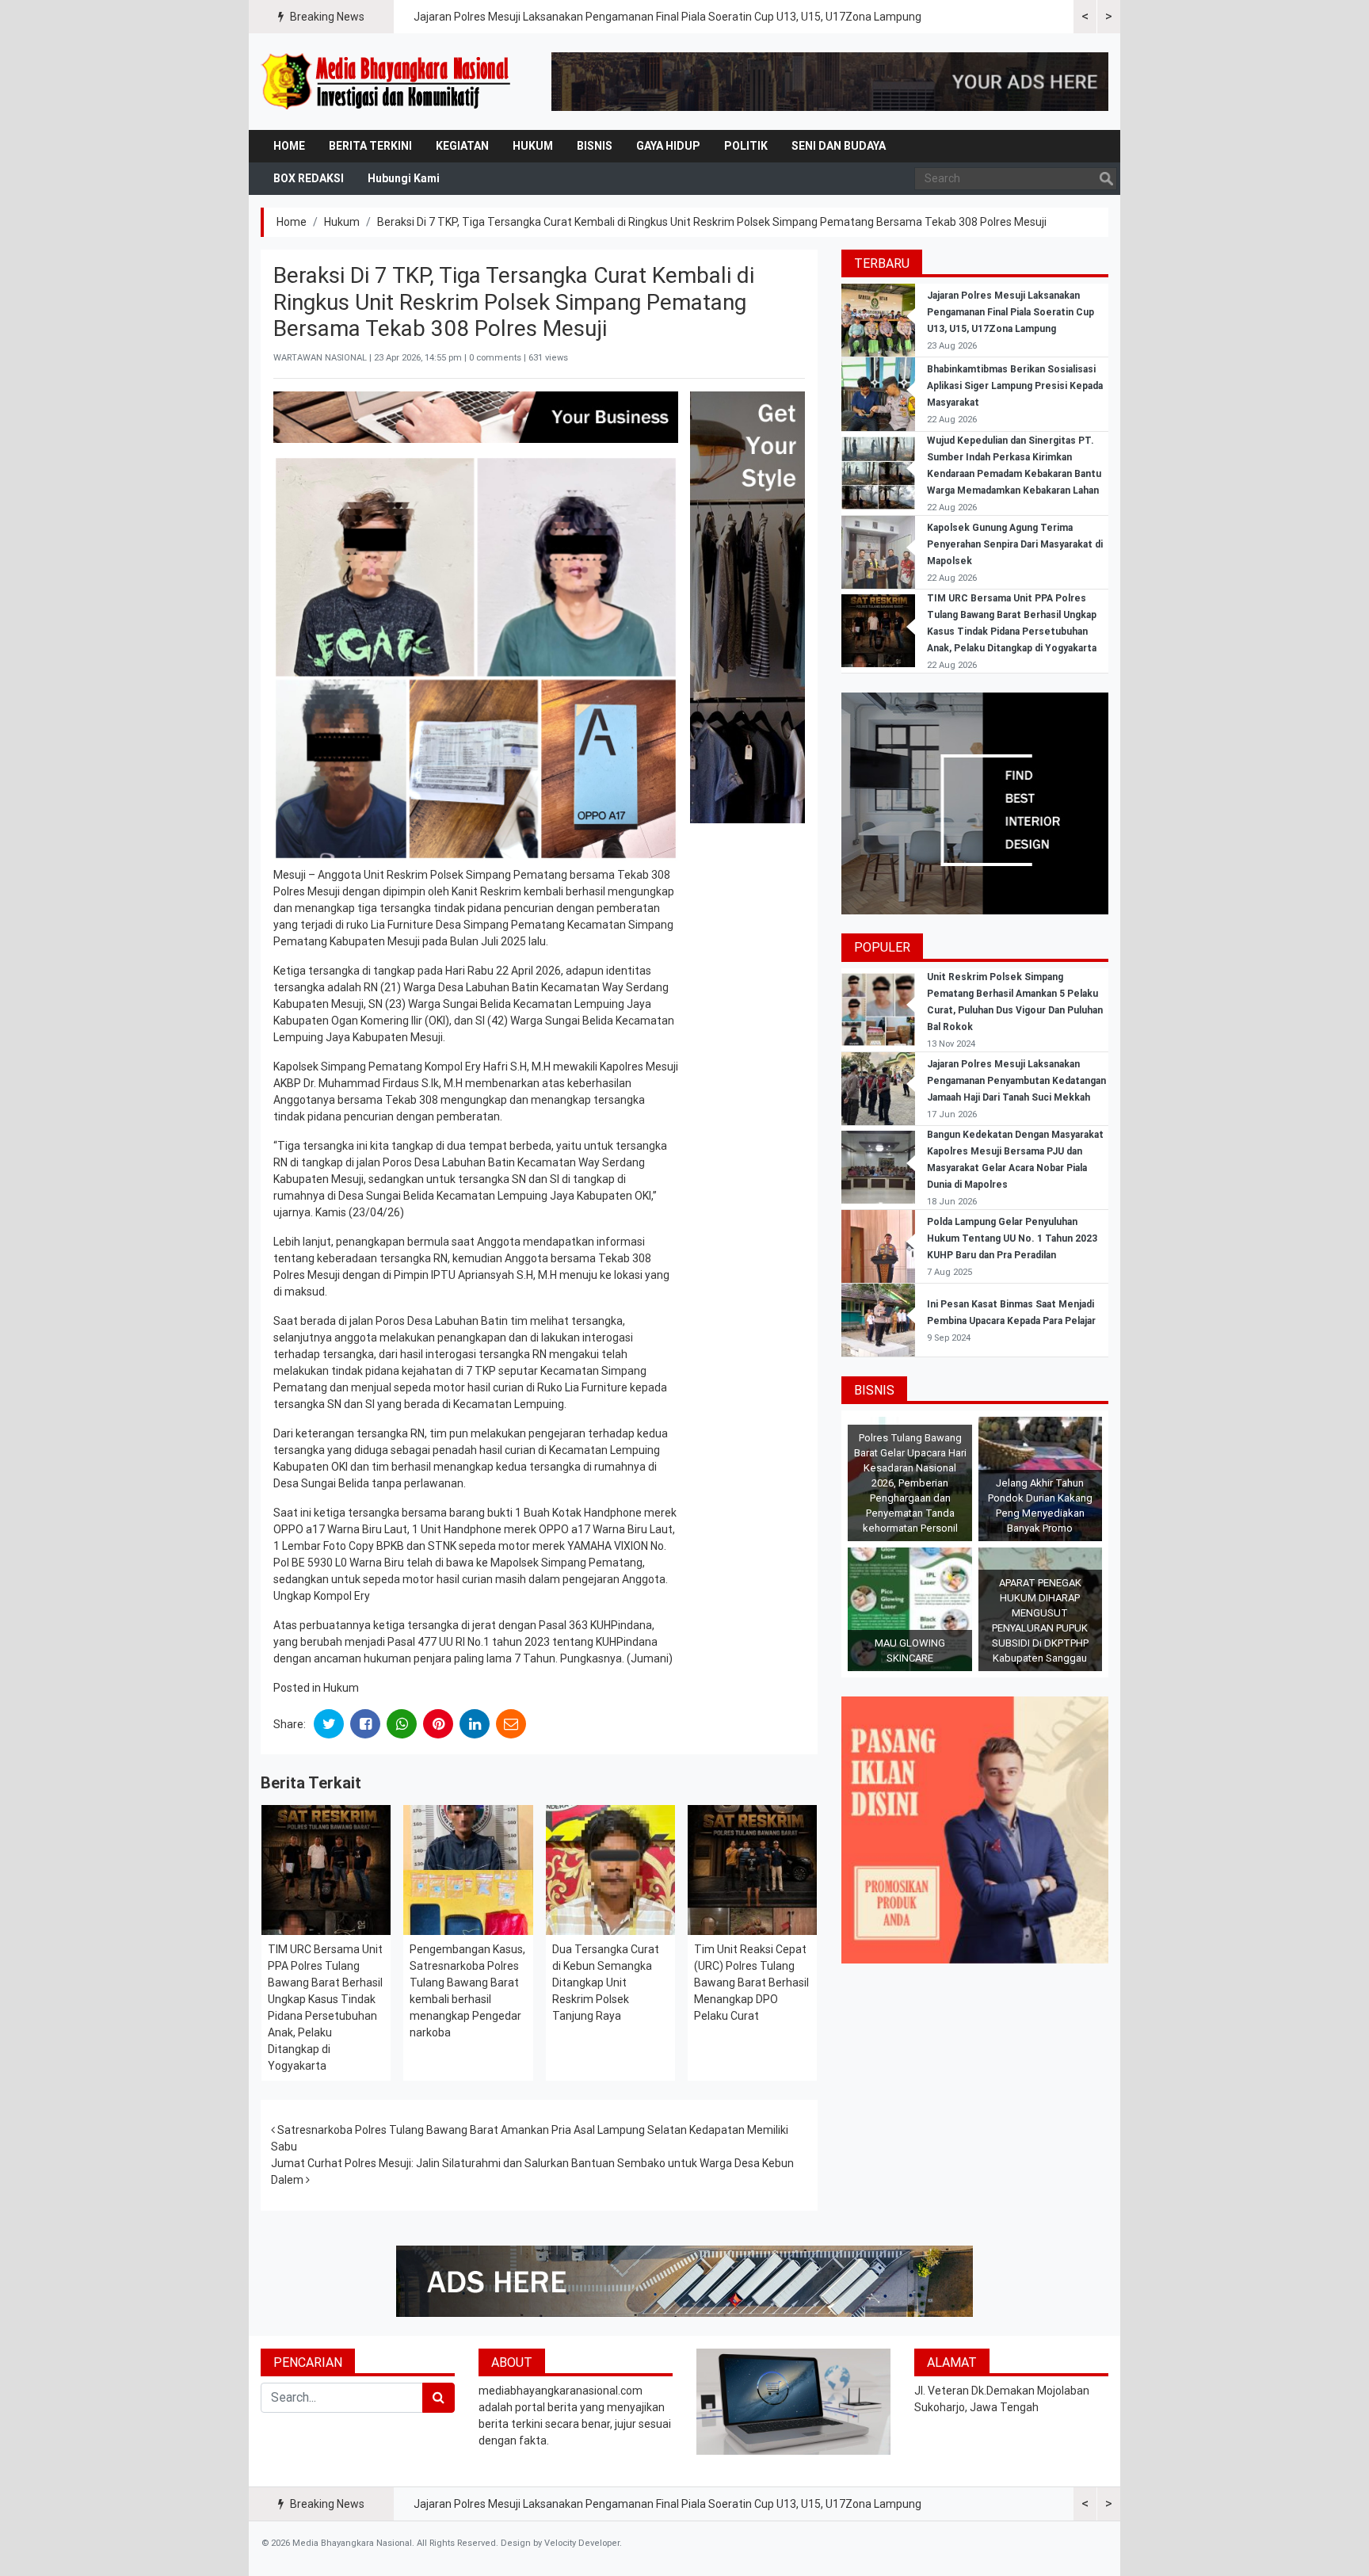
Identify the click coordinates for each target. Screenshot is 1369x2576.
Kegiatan (462, 146)
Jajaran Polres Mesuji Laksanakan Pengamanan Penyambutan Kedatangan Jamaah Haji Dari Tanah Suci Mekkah (1016, 1081)
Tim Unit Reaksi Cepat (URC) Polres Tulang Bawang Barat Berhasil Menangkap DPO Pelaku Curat (751, 1983)
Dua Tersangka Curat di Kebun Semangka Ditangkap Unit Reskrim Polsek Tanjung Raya (606, 1983)
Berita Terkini (370, 146)
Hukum (533, 146)
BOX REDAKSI (309, 178)
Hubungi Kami (404, 178)
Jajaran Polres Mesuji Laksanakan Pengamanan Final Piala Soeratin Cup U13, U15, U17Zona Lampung (667, 17)
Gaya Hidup (668, 146)
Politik (746, 146)
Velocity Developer (582, 2543)
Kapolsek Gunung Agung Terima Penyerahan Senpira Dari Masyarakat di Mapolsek (1015, 544)
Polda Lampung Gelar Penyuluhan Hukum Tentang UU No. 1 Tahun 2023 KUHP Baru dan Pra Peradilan (1012, 1238)
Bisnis (595, 146)
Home (289, 146)
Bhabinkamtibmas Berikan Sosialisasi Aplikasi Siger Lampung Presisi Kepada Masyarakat (1015, 386)
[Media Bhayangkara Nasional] (387, 82)
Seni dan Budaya (839, 146)
